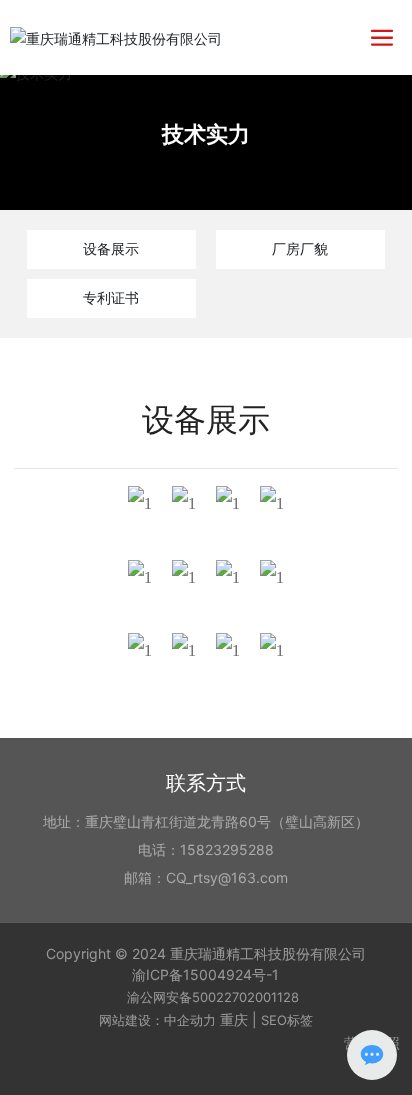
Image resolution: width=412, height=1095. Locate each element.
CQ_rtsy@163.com (227, 877)
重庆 (234, 1019)
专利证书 (111, 297)
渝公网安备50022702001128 (213, 997)
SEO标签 (287, 1020)
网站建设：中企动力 (157, 1020)
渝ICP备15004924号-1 (205, 974)
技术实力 (206, 134)
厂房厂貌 (300, 248)
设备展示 (111, 248)
